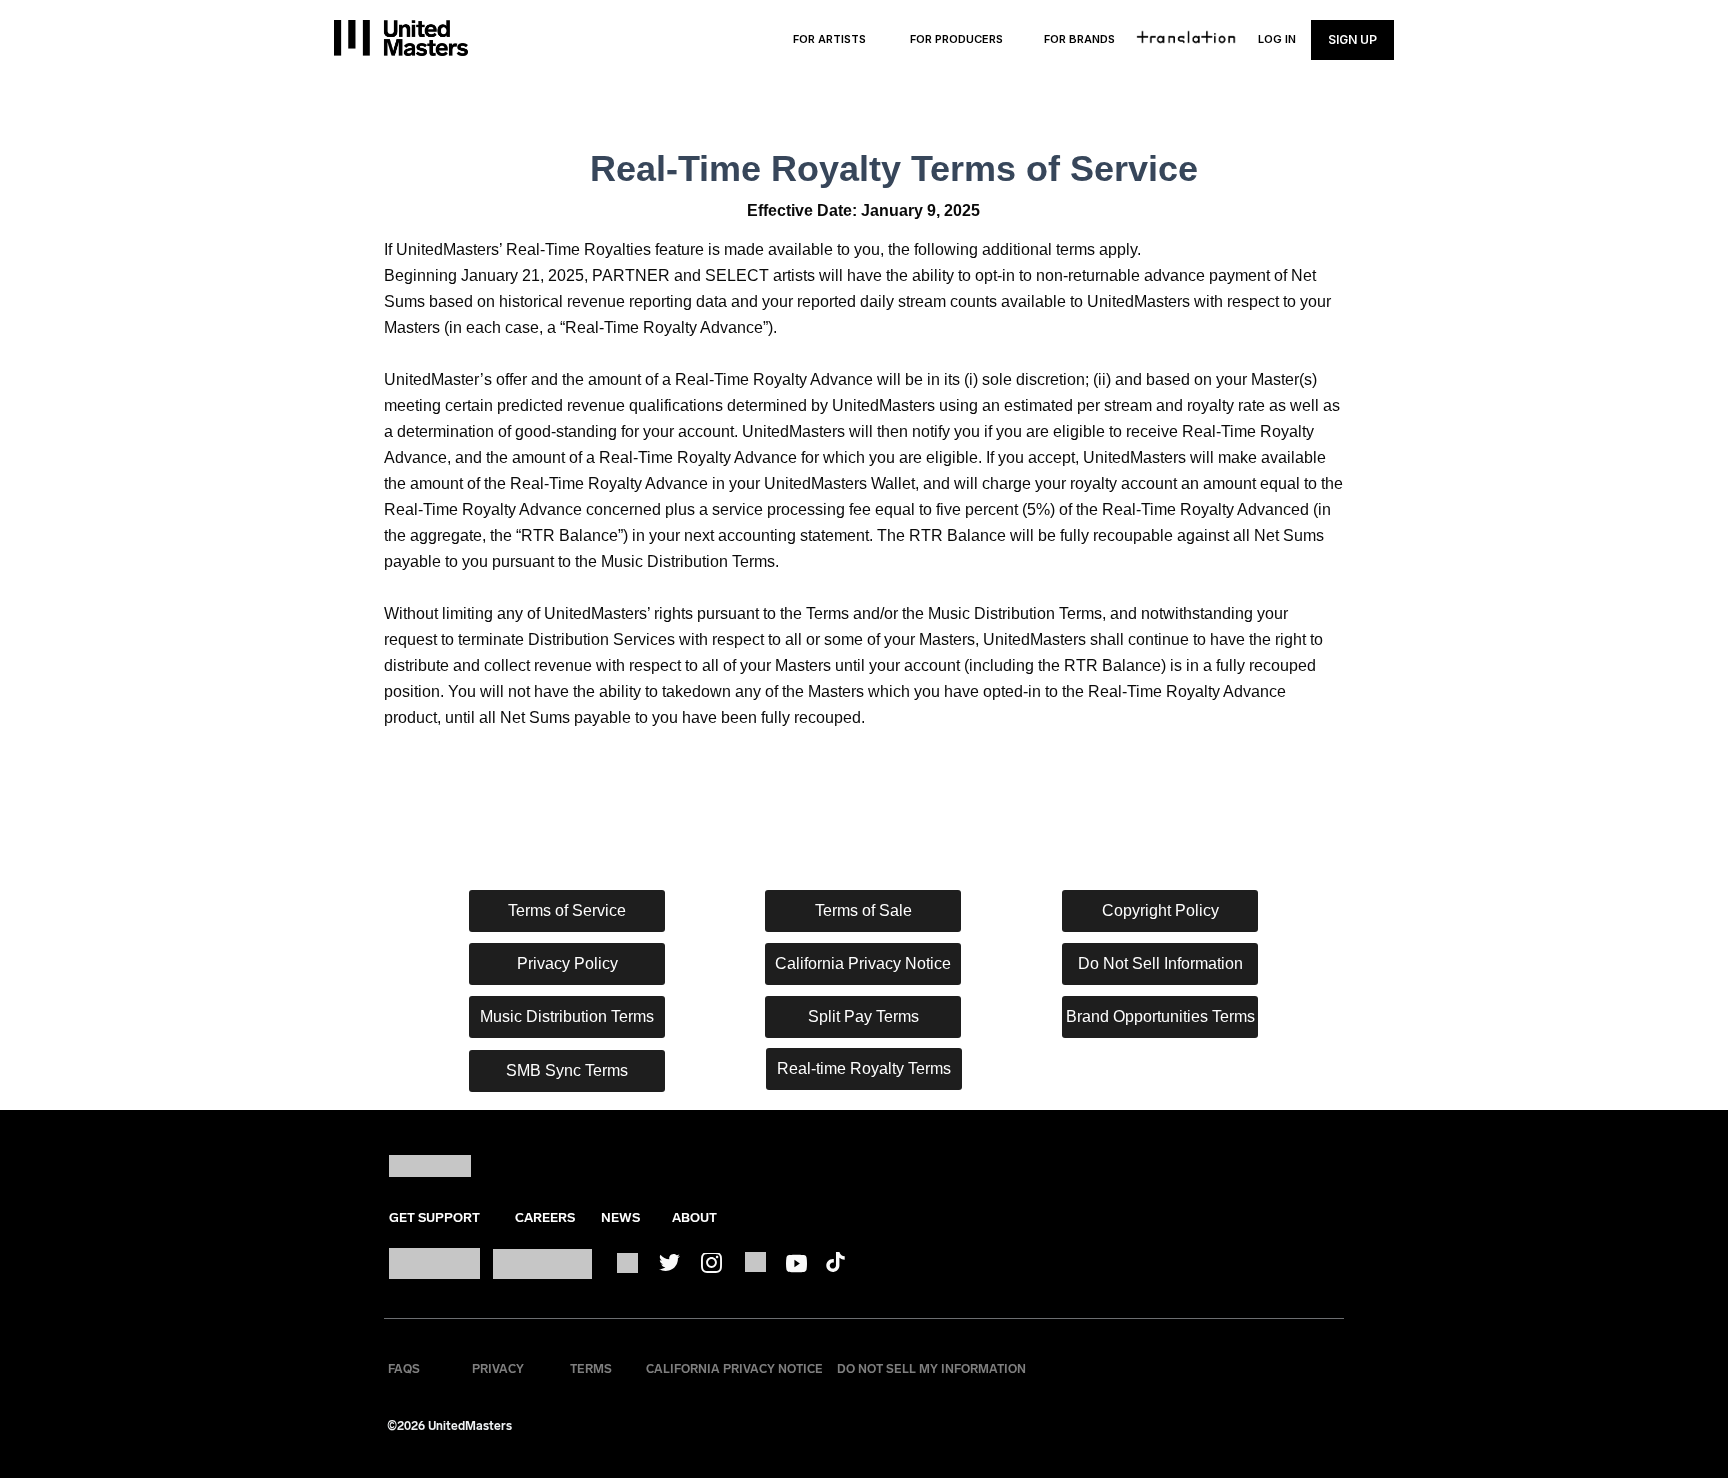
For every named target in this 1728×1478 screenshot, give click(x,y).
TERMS (591, 1369)
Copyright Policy (1160, 910)
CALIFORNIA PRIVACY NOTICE (734, 1369)
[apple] (434, 1263)
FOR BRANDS (1079, 39)
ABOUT (694, 1217)
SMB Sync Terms (567, 1070)
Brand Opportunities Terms (1160, 1016)
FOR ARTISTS (829, 39)
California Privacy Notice (863, 963)
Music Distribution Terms (567, 1016)
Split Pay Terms (863, 1016)
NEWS (620, 1217)
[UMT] (401, 38)
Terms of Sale (863, 910)
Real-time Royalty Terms (864, 1068)
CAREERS (545, 1217)
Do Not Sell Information (1160, 963)
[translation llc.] (1186, 37)
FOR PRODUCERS (956, 39)
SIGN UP (1352, 39)
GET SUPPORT (434, 1217)
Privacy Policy (567, 963)
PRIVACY (498, 1369)
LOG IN (1277, 39)
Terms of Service (567, 910)
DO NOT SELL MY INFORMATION (931, 1369)
